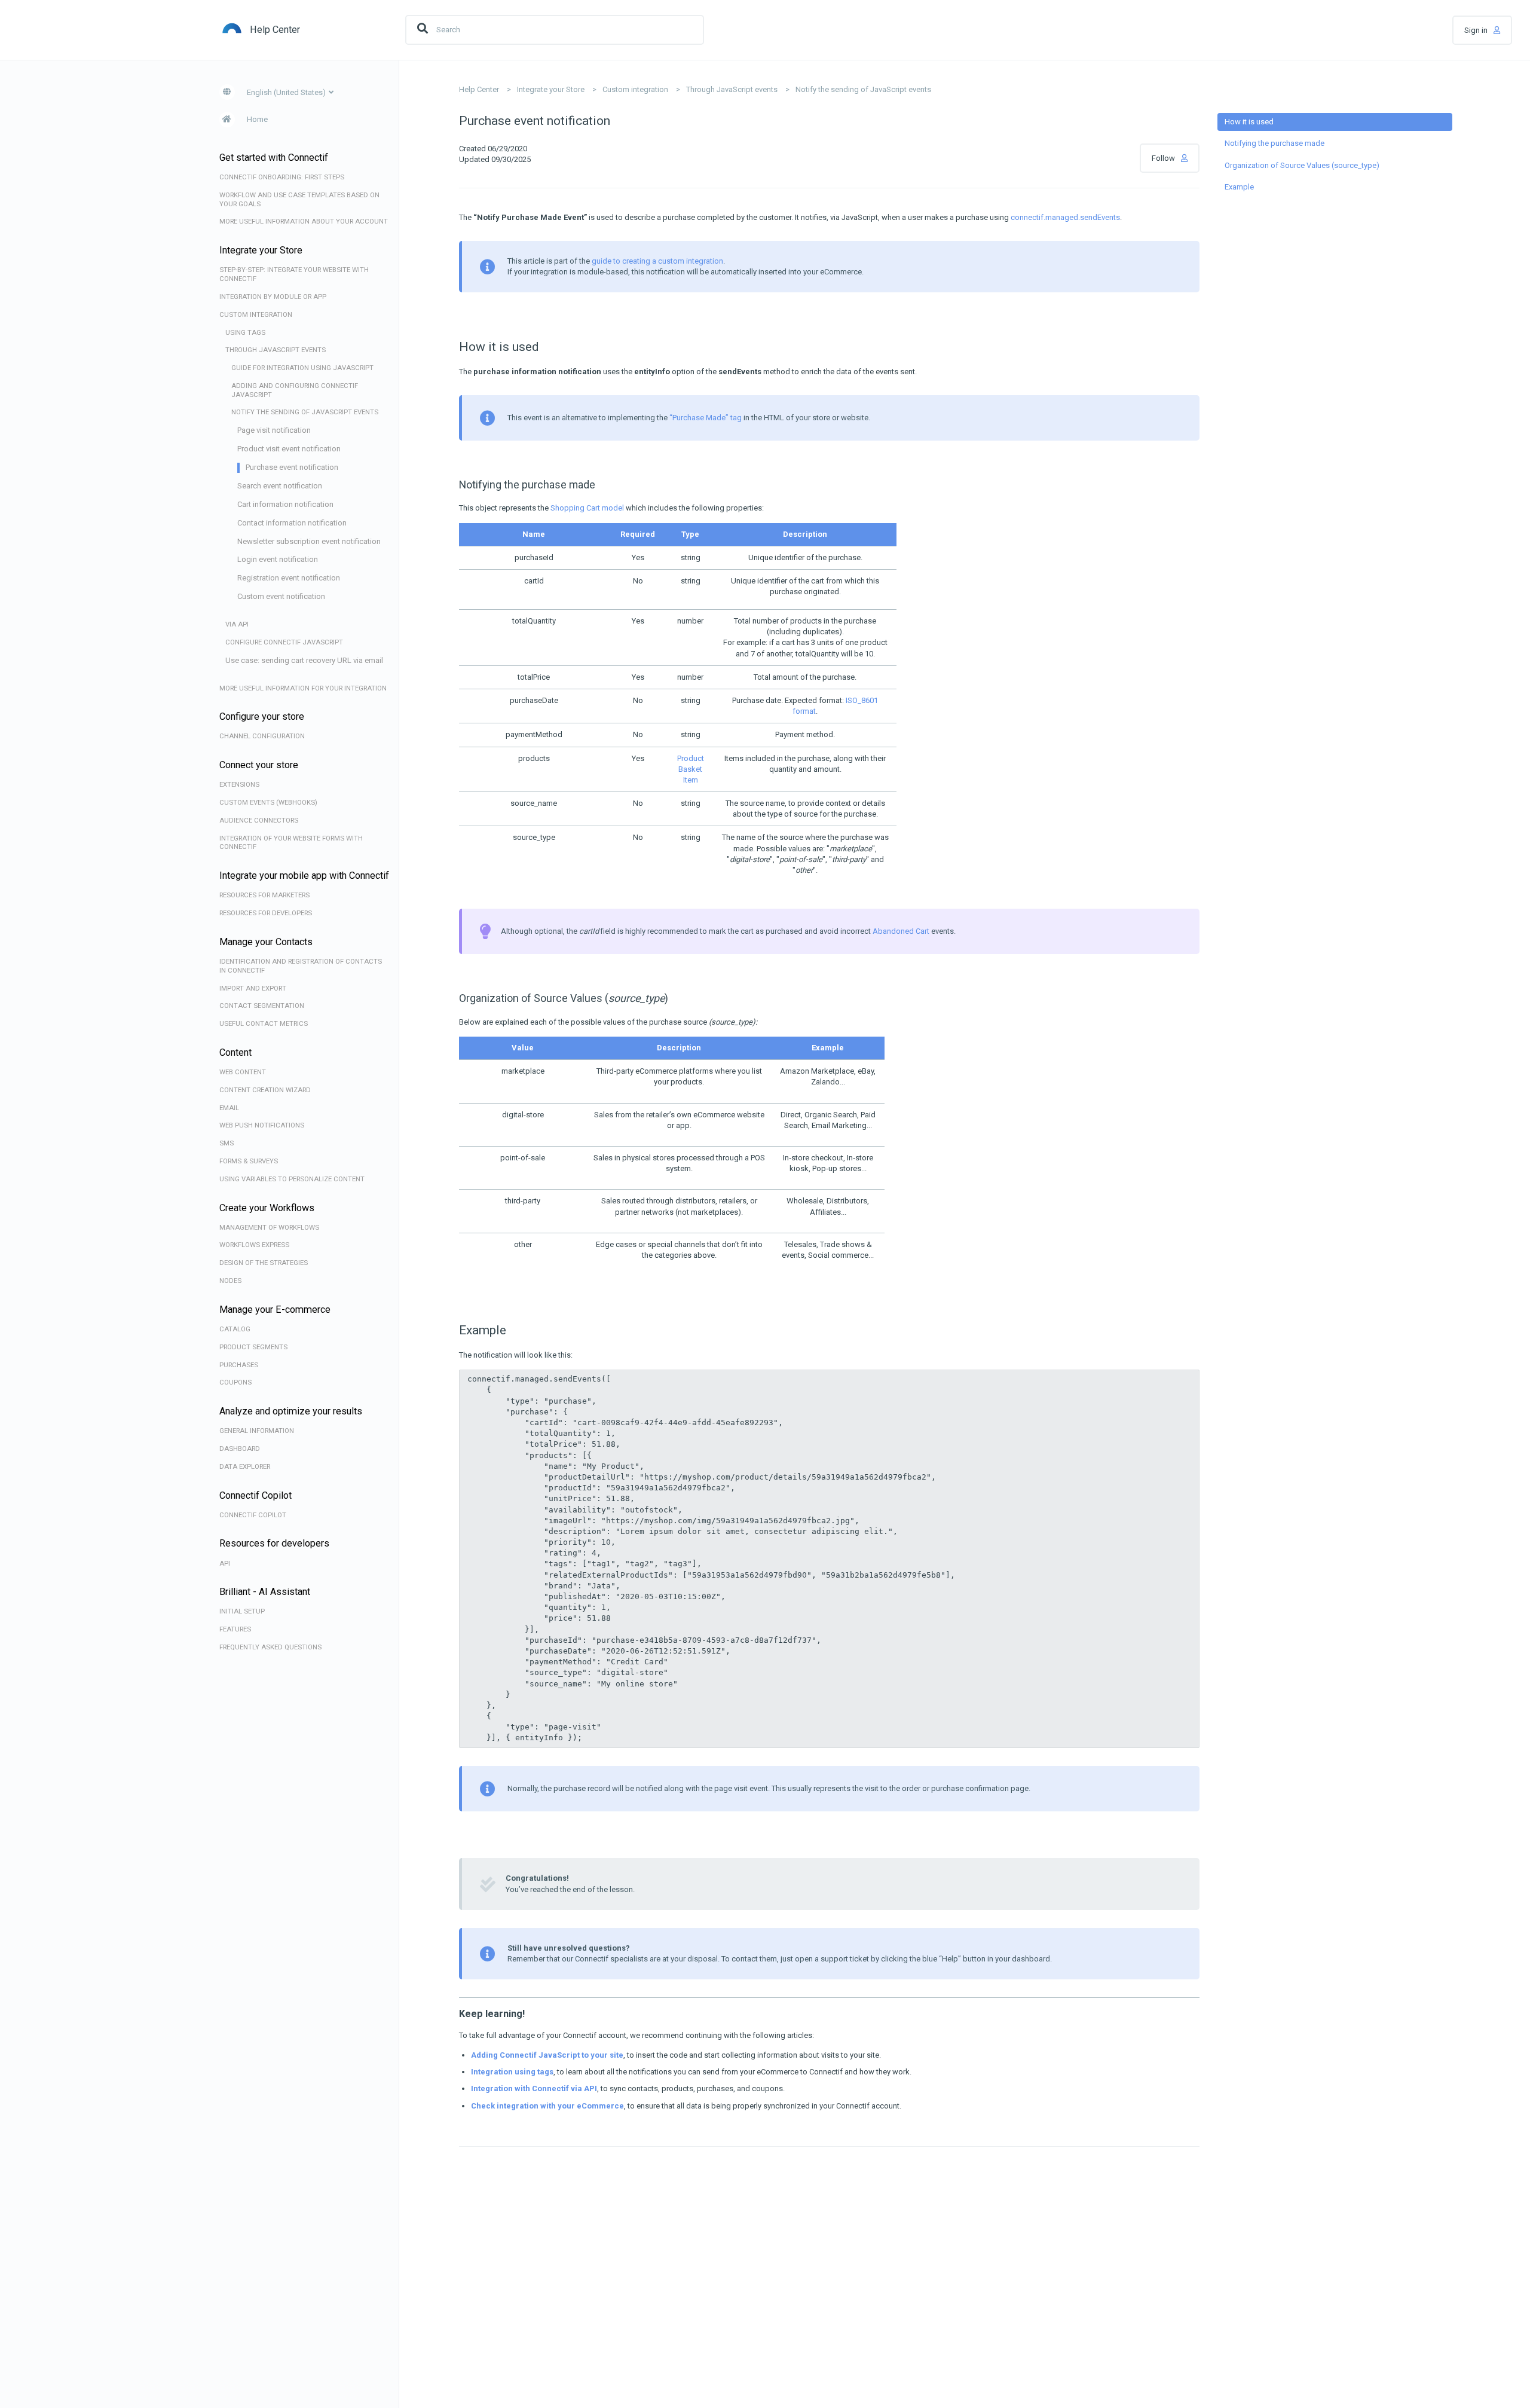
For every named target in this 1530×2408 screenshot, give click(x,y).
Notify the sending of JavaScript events (863, 89)
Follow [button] (1163, 158)
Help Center (479, 89)
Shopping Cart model (587, 508)
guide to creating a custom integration (657, 261)
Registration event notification (289, 578)
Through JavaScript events (732, 89)
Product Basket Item (691, 769)
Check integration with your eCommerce (547, 2106)
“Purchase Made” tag (706, 418)
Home (257, 119)
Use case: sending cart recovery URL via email (304, 660)
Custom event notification (281, 596)
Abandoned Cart (901, 931)
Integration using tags (512, 2072)
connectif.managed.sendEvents (1065, 217)
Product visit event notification (289, 449)
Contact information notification (292, 523)
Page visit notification (274, 430)
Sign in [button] (1476, 30)
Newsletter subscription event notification (309, 541)
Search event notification (280, 486)
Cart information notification (285, 504)
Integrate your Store (551, 89)
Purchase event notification (292, 467)
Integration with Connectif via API (534, 2088)
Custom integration (635, 89)
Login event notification (278, 559)
